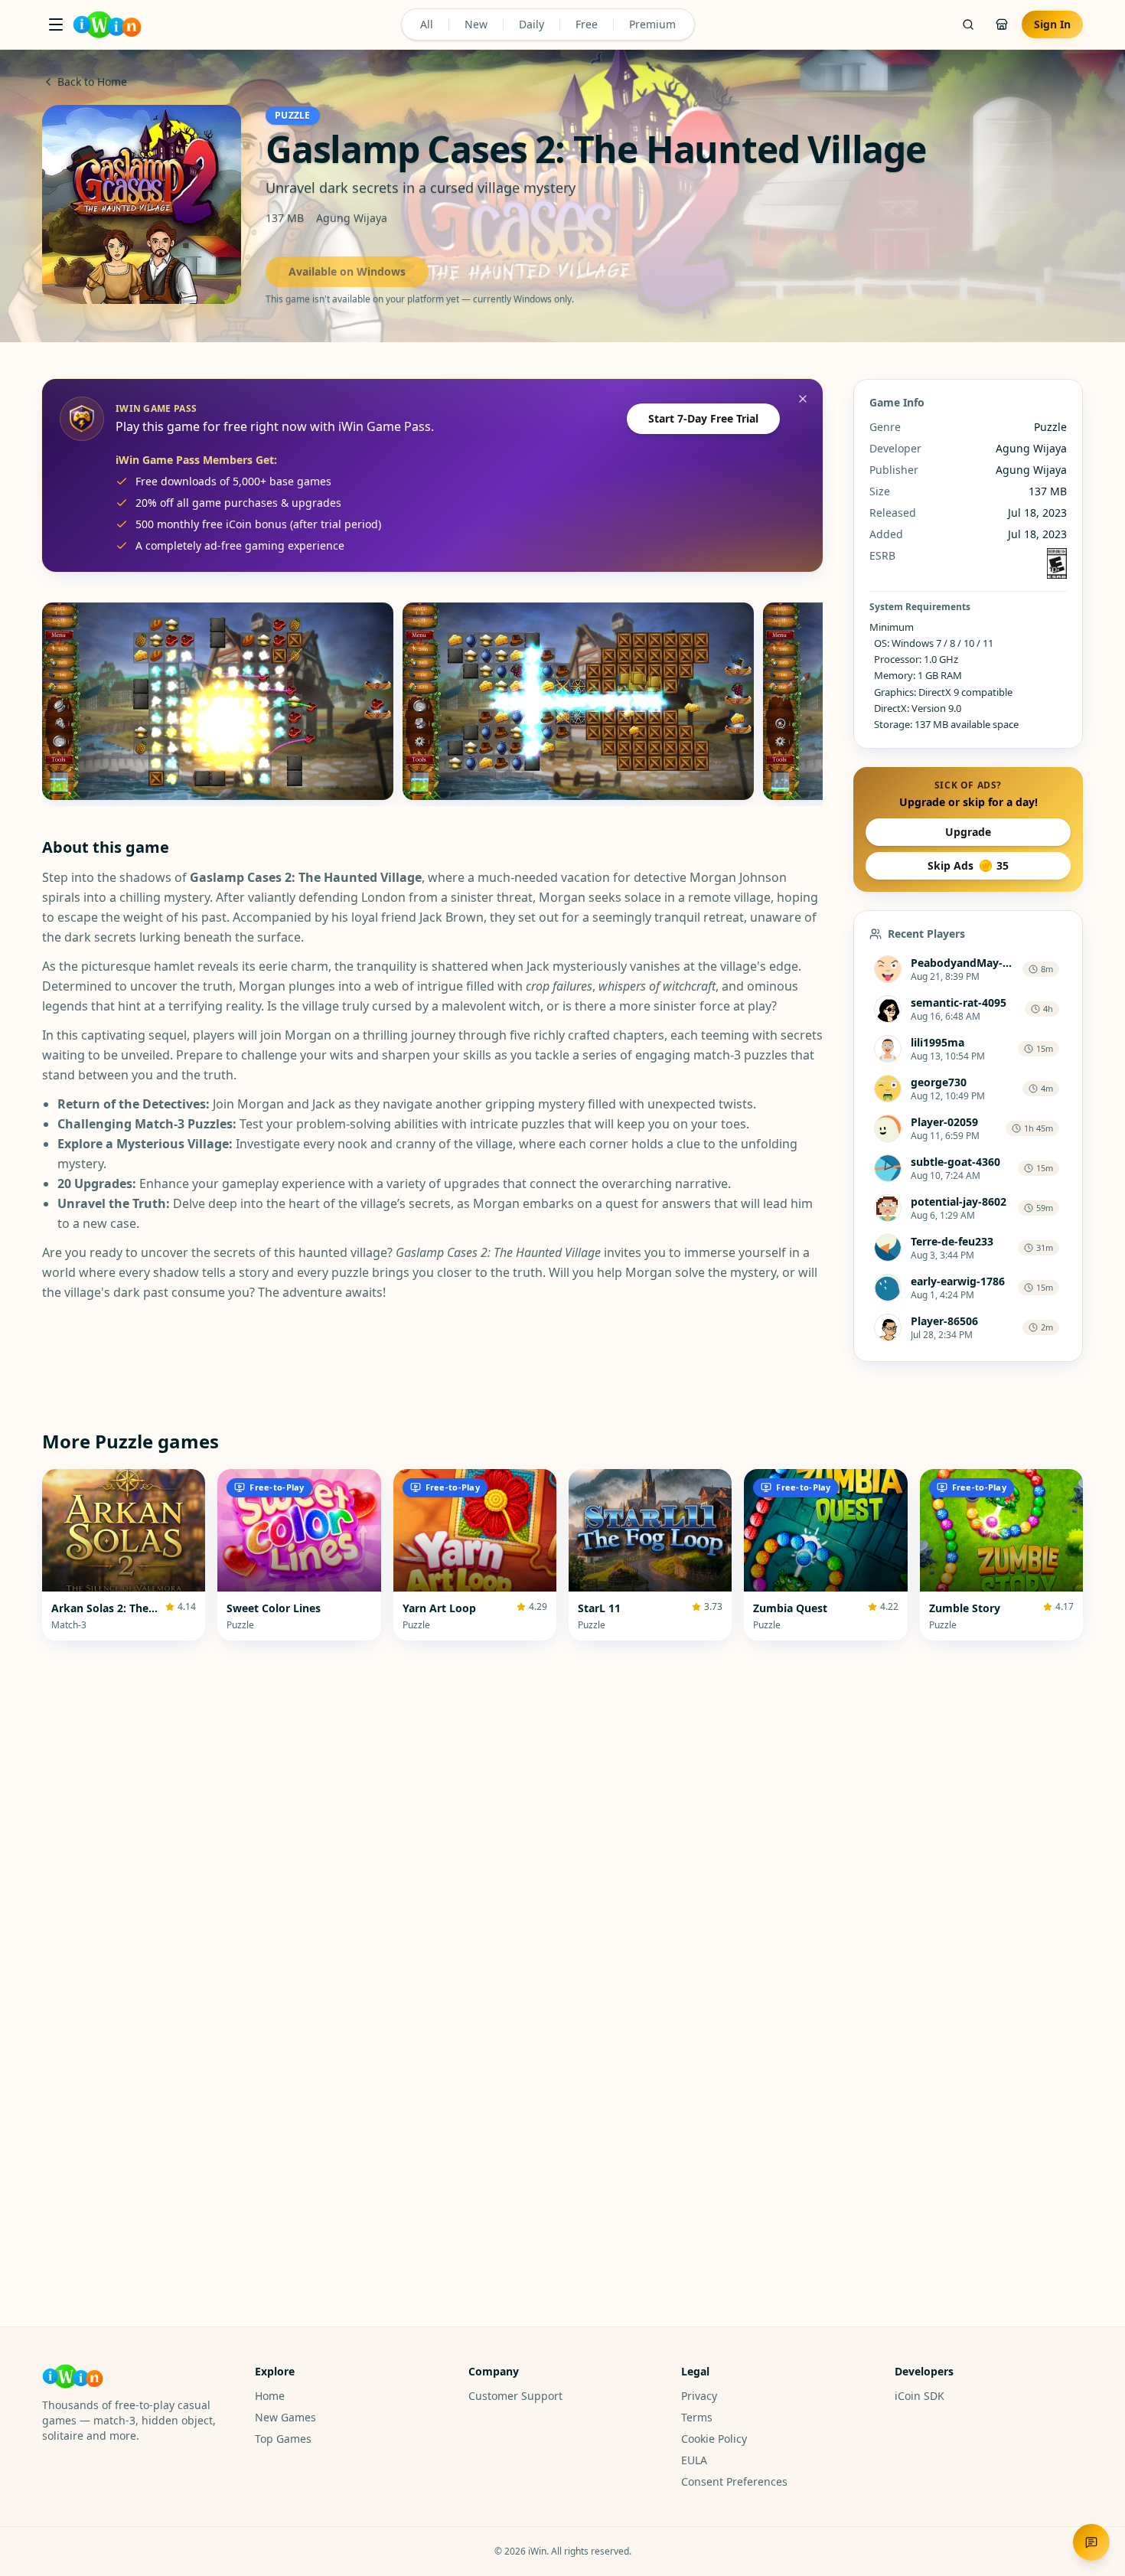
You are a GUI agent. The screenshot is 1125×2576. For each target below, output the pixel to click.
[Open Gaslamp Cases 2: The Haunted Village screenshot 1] (218, 701)
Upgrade (968, 832)
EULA (694, 2460)
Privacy (699, 2396)
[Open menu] (56, 24)
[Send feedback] (1091, 2542)
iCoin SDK (920, 2396)
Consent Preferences (734, 2481)
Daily (532, 24)
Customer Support (515, 2396)
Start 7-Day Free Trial (703, 418)
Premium (652, 24)
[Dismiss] (803, 399)
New (476, 24)
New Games (285, 2417)
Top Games (283, 2439)
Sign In (1052, 24)
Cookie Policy (714, 2439)
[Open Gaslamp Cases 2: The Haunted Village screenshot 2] (578, 701)
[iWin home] (107, 24)
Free (587, 24)
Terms (697, 2417)
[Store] (1002, 24)
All (427, 24)
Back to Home (92, 82)
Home (270, 2396)
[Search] (968, 24)
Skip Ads (968, 865)
